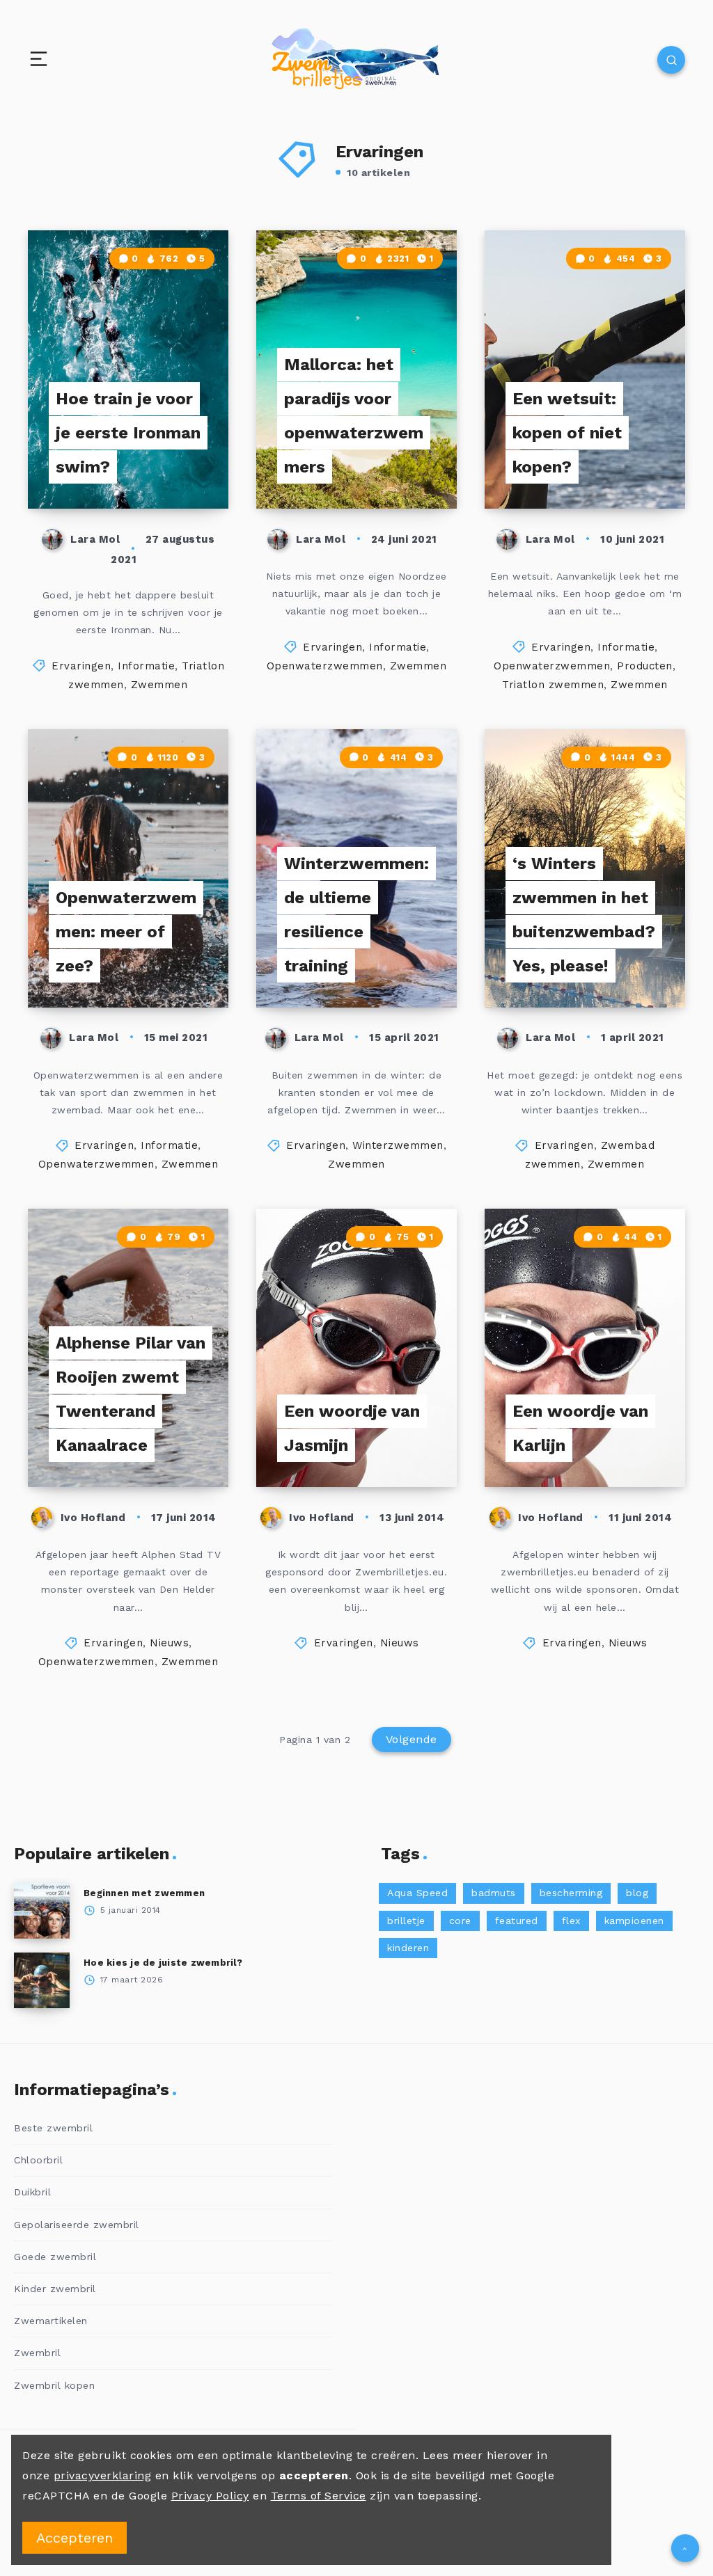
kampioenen (634, 1921)
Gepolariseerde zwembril (77, 2225)
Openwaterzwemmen (325, 666)
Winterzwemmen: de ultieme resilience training (356, 915)
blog (637, 1893)
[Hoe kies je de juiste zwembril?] (42, 1980)
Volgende (412, 1739)
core (460, 1921)
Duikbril (32, 2192)
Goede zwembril (55, 2257)
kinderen (408, 1948)
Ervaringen (81, 666)
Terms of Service (319, 2496)
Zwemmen (159, 685)
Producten (645, 666)
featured (517, 1921)
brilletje (406, 1921)
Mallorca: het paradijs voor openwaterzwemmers (354, 416)
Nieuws (169, 1643)
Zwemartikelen (51, 2321)
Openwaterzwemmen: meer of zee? (126, 932)
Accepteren (75, 2538)
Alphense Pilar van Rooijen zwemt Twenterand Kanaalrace (131, 1394)
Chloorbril (38, 2160)
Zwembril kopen (54, 2385)
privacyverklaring (103, 2475)
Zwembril (37, 2353)
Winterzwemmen (398, 1145)
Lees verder (190, 469)
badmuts (494, 1893)
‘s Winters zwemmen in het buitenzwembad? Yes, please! (584, 915)
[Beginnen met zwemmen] (42, 1911)
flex (571, 1921)
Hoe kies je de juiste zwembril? (163, 1963)
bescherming (571, 1893)
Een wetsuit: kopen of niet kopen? (567, 433)
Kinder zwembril (55, 2289)
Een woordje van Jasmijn (352, 1428)
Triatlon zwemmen (553, 685)
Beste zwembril (53, 2128)
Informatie (146, 666)
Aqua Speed (417, 1893)
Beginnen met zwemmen (144, 1893)
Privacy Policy (210, 2496)
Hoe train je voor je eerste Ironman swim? (128, 433)
